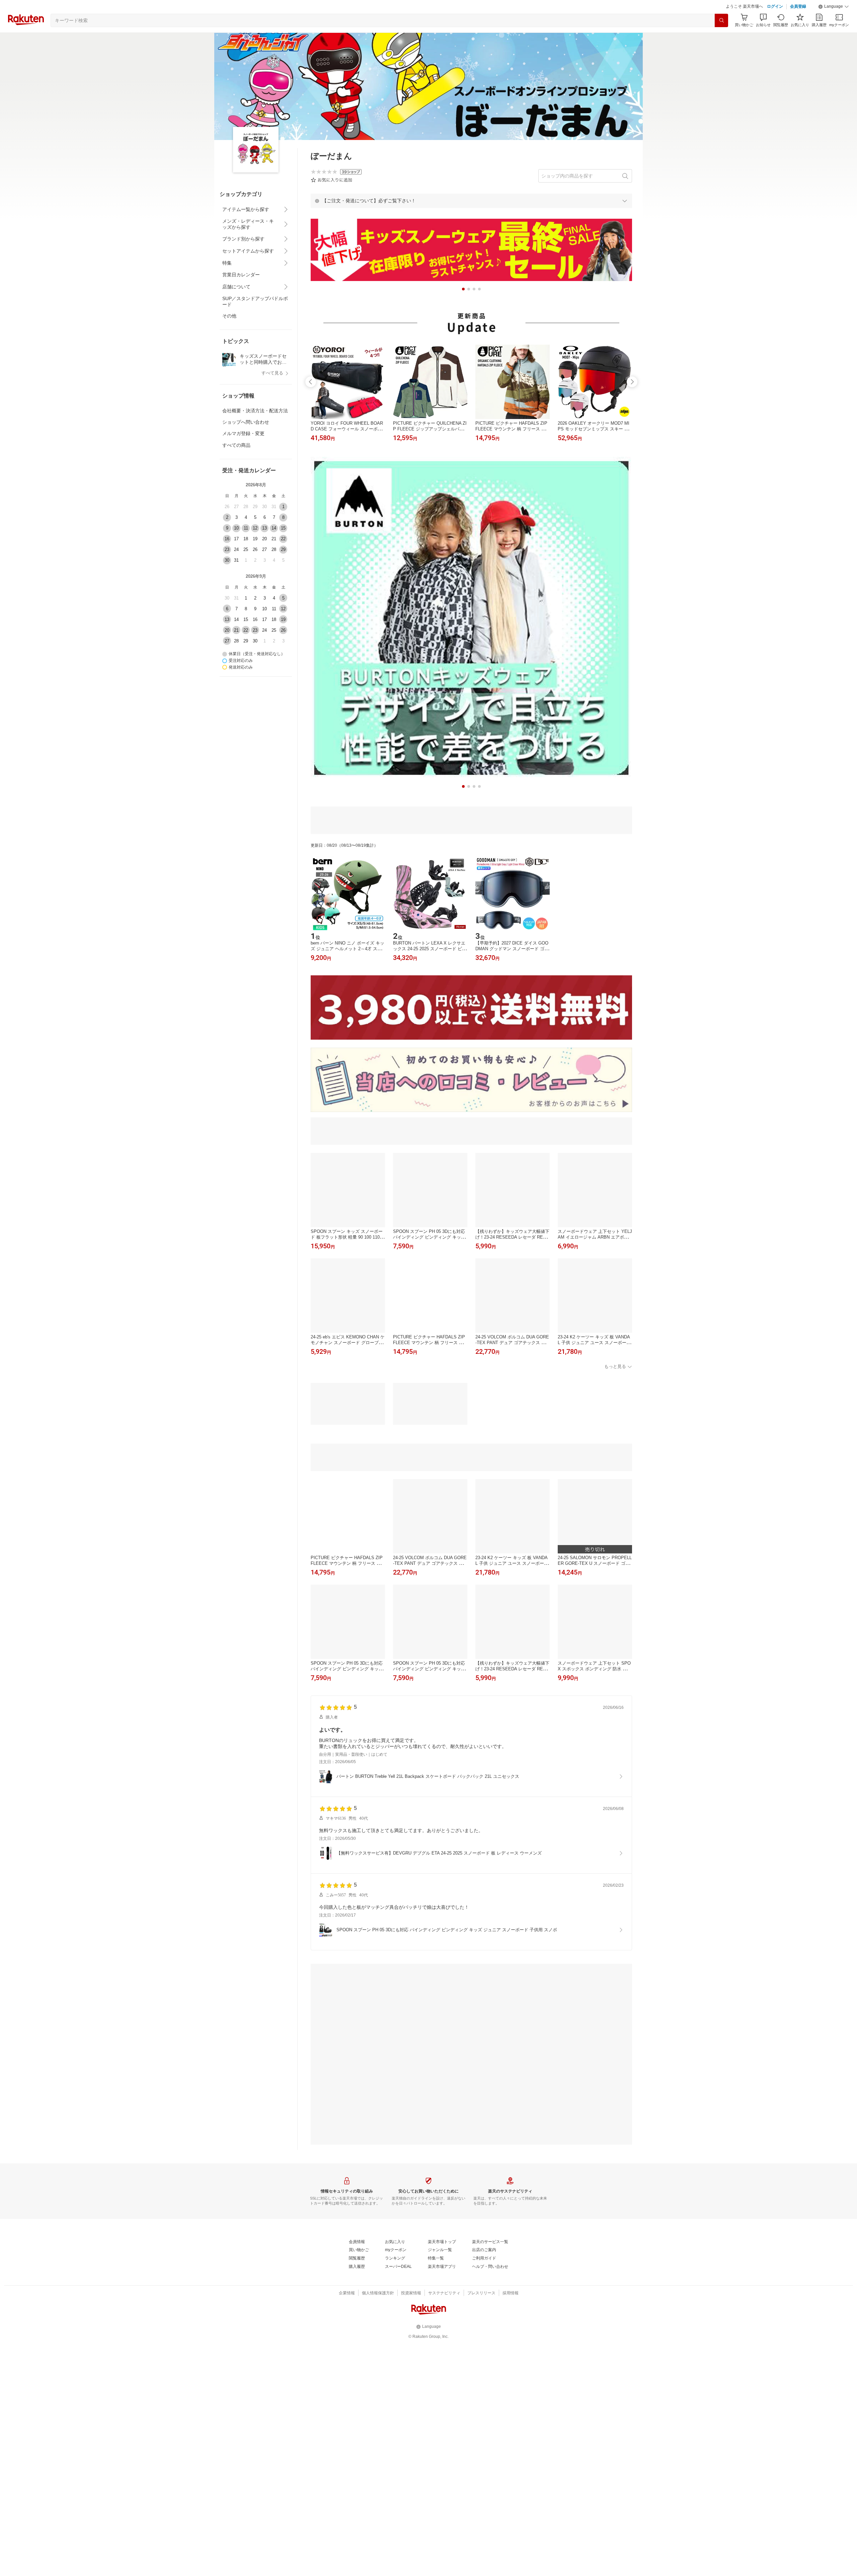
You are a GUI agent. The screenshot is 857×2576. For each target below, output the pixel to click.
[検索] (721, 37)
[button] (834, 23)
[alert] (471, 217)
